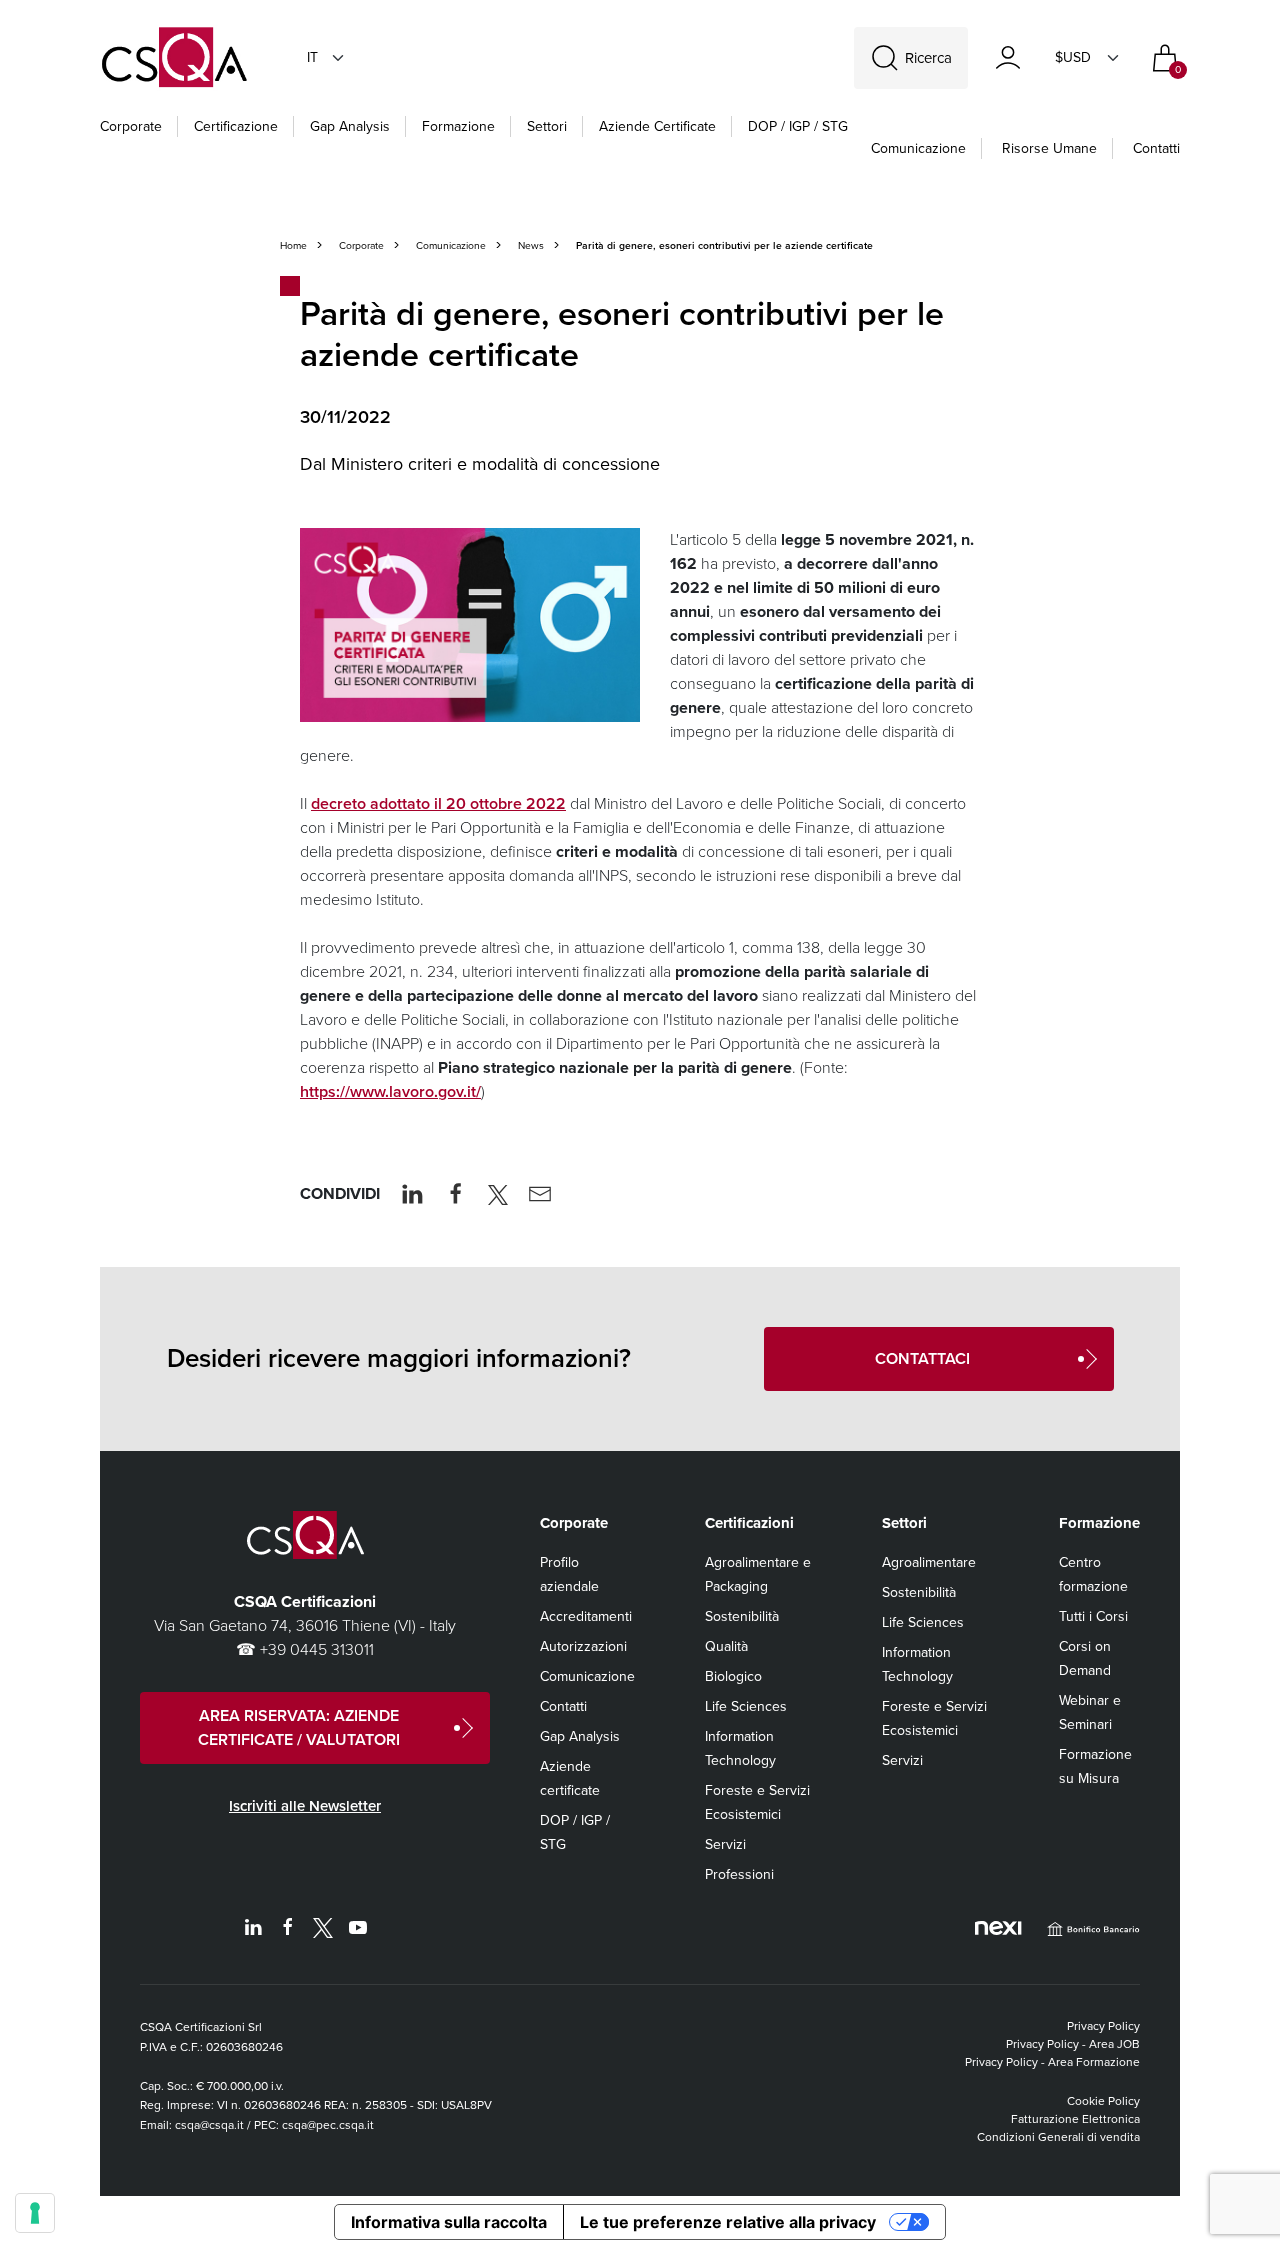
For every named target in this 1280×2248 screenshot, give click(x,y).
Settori (547, 126)
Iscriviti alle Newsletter (305, 1806)
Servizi (725, 1844)
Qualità (726, 1646)
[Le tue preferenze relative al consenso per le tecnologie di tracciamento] (35, 2213)
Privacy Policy (1103, 2026)
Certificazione (236, 126)
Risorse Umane (1049, 148)
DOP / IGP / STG (798, 126)
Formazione (458, 126)
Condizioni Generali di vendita (1058, 2137)
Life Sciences (746, 1706)
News (531, 245)
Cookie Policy (1103, 2101)
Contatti (1156, 148)
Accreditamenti (586, 1616)
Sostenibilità (742, 1616)
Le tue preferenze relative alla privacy (728, 2222)
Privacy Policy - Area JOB (1073, 2044)
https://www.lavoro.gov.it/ (390, 1091)
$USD (1073, 57)
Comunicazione (918, 148)
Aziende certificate (657, 126)
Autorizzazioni (583, 1646)
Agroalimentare (929, 1562)
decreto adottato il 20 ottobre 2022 (438, 803)
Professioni (739, 1874)
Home (293, 245)
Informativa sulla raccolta (449, 2222)
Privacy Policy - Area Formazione (1052, 2062)
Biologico (733, 1676)
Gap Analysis (350, 126)
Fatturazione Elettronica (1075, 2119)
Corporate (131, 126)
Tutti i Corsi (1093, 1616)
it (312, 57)
